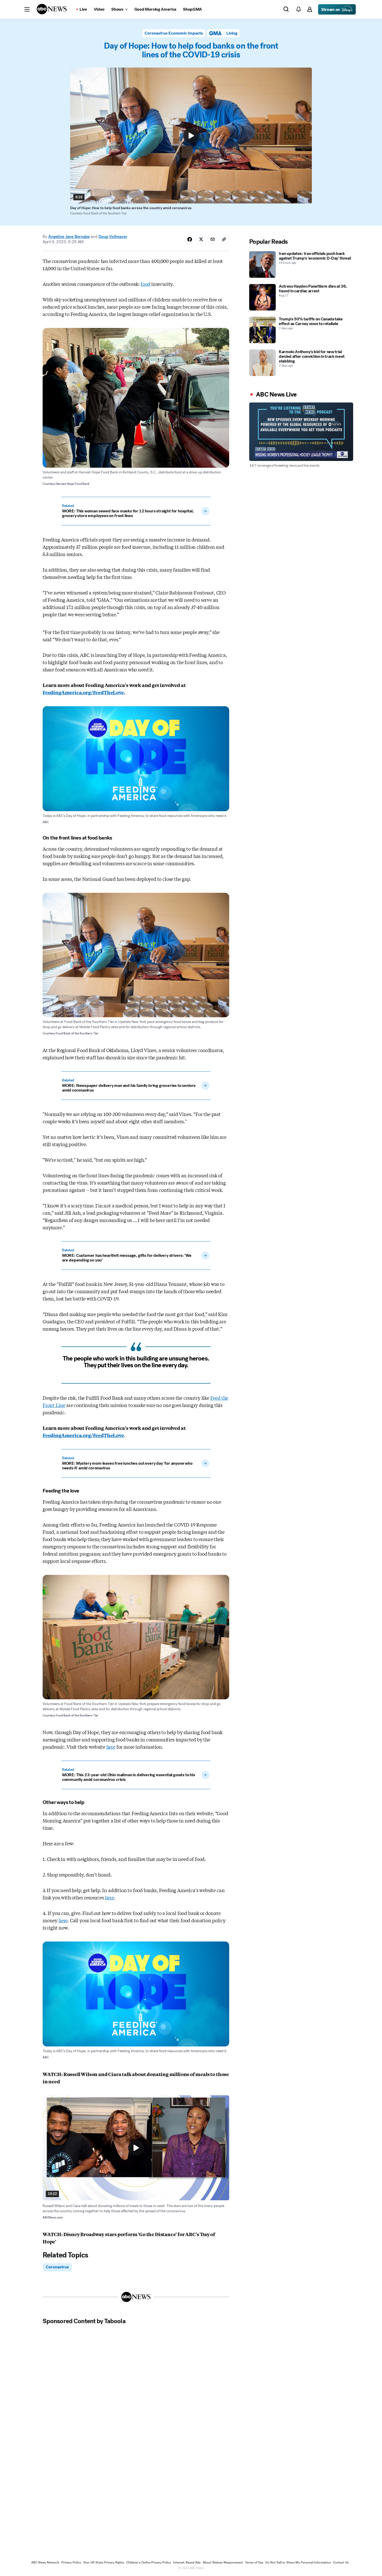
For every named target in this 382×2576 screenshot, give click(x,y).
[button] (27, 9)
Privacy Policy (71, 2562)
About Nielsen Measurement (223, 2562)
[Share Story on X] (201, 239)
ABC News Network (45, 2562)
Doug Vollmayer (113, 237)
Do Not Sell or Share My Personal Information (298, 2562)
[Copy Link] (224, 239)
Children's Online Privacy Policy (149, 2562)
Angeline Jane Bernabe (69, 237)
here (111, 1747)
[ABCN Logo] (52, 9)
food (145, 284)
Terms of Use (254, 2562)
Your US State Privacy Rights (104, 2562)
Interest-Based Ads (187, 2562)
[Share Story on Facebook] (190, 239)
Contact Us (341, 2562)
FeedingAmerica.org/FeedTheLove (83, 692)
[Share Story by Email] (213, 239)
